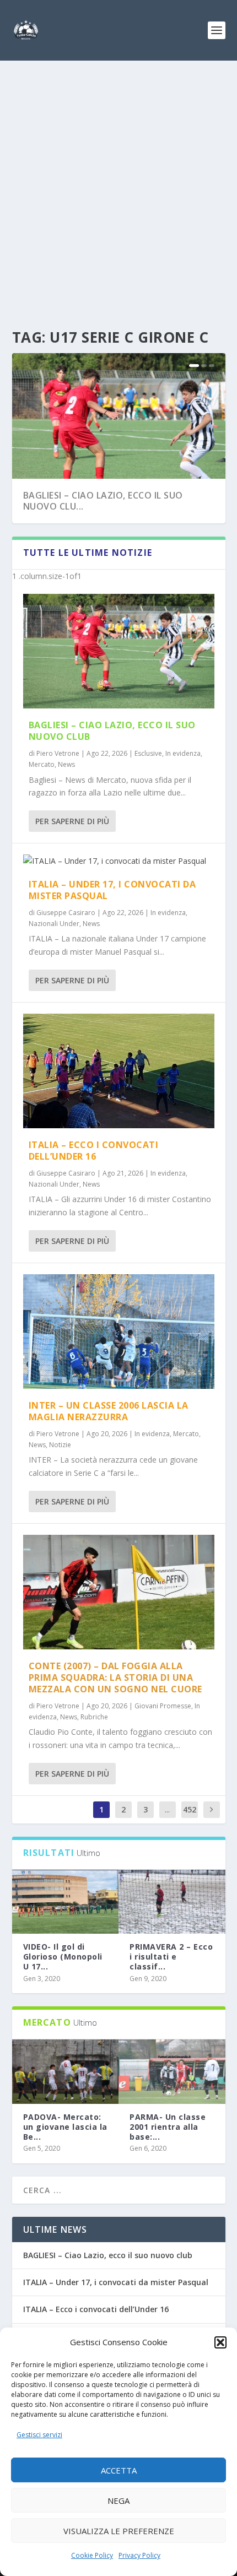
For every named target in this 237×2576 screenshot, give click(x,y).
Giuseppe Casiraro (66, 913)
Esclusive (148, 753)
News (66, 764)
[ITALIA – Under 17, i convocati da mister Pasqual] (119, 861)
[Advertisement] (118, 185)
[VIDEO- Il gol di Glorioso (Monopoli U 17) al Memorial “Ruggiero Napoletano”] (66, 1902)
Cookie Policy (92, 2555)
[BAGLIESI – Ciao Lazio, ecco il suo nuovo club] (119, 651)
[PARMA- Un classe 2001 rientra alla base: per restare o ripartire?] (172, 2071)
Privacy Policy (139, 2555)
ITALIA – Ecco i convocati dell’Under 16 (94, 1151)
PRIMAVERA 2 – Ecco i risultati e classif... (171, 1957)
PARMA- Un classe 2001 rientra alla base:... (168, 2127)
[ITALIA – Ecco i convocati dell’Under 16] (119, 1071)
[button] (220, 2342)
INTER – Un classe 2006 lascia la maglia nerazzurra (109, 1411)
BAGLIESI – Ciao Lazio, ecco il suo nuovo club (112, 731)
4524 (190, 1818)
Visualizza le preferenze (119, 2531)
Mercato (42, 764)
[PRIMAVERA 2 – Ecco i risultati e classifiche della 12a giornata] (172, 1902)
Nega (118, 2501)
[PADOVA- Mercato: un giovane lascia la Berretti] (66, 2071)
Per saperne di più (72, 821)
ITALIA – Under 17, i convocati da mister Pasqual (112, 890)
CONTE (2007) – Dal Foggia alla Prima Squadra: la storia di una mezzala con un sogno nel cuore (115, 1677)
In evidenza (183, 753)
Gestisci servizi (39, 2435)
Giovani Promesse (163, 1706)
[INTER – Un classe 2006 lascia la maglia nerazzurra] (119, 1332)
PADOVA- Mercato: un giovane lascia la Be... (65, 2127)
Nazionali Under (54, 924)
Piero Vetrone (58, 753)
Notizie (60, 1445)
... (167, 1809)
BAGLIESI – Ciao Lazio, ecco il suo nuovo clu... (103, 501)
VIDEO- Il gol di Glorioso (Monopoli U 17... (63, 1957)
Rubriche (94, 1717)
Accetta (119, 2470)
